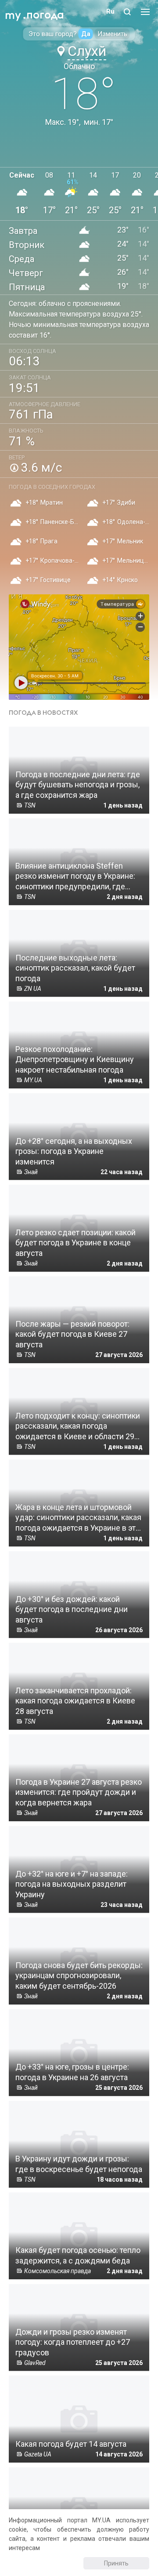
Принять (116, 2563)
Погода (45, 15)
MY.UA (13, 11)
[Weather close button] (79, 647)
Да (86, 34)
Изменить (112, 34)
